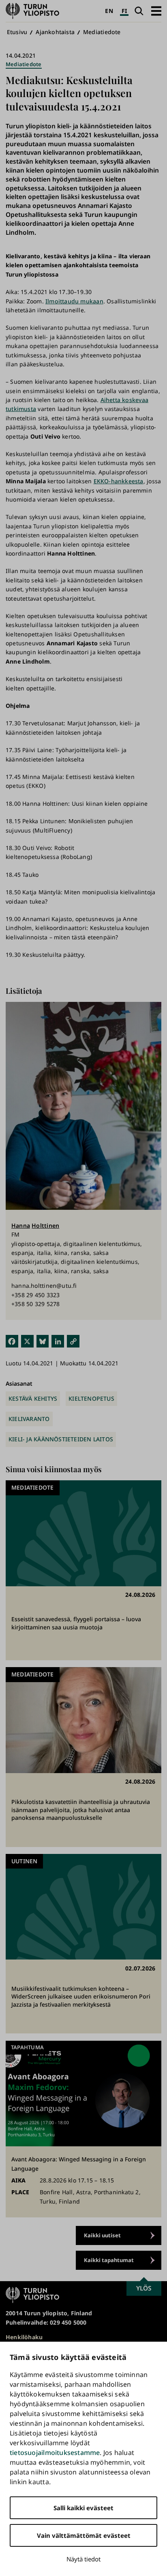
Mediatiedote (102, 32)
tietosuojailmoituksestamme (55, 2453)
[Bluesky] (43, 1341)
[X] (27, 1341)
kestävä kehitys (33, 1398)
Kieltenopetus (91, 1398)
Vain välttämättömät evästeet (84, 2535)
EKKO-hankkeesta (119, 481)
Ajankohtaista (55, 32)
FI (124, 11)
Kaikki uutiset (102, 2235)
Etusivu (17, 32)
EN (109, 11)
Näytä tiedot (83, 2559)
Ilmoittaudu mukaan (74, 301)
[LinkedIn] (58, 1341)
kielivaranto (29, 1419)
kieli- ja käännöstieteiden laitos (61, 1439)
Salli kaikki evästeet (83, 2508)
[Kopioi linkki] (73, 1341)
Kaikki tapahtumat (109, 2260)
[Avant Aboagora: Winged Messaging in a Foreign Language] (83, 2129)
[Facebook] (12, 1341)
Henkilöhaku (24, 2337)
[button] (156, 11)
